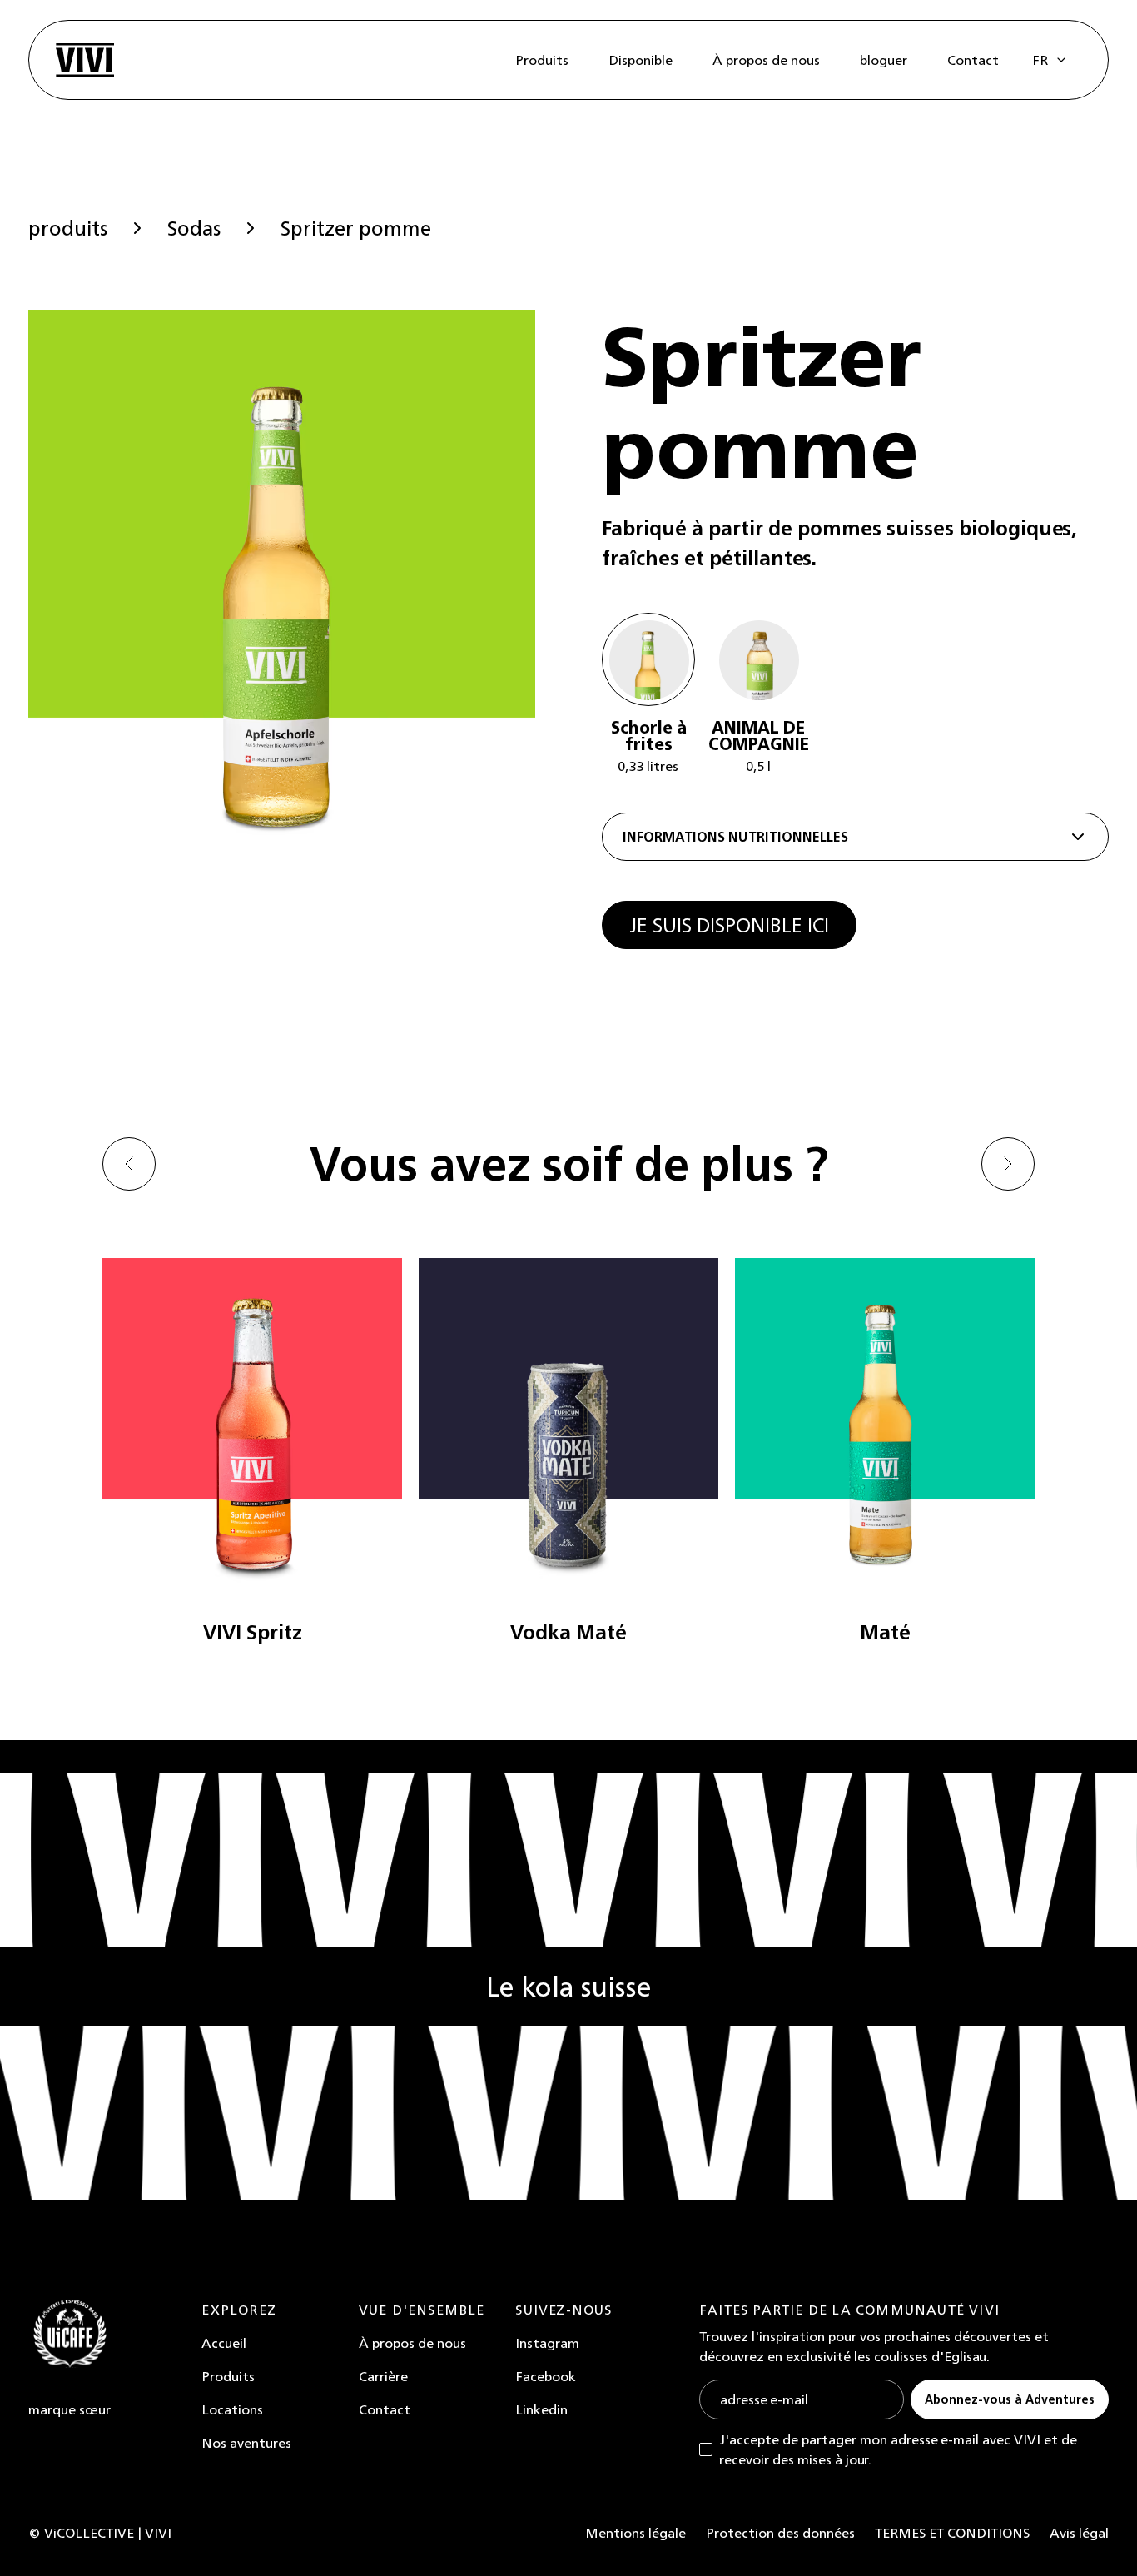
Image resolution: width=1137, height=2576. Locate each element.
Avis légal (1079, 2533)
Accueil (224, 2343)
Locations (232, 2409)
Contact (385, 2409)
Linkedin (541, 2409)
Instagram (547, 2343)
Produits (228, 2376)
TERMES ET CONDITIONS (952, 2533)
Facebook (546, 2376)
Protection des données (780, 2533)
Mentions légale (636, 2533)
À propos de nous (412, 2343)
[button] (1050, 60)
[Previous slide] (129, 1164)
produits (68, 228)
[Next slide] (1008, 1164)
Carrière (383, 2376)
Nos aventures (246, 2443)
